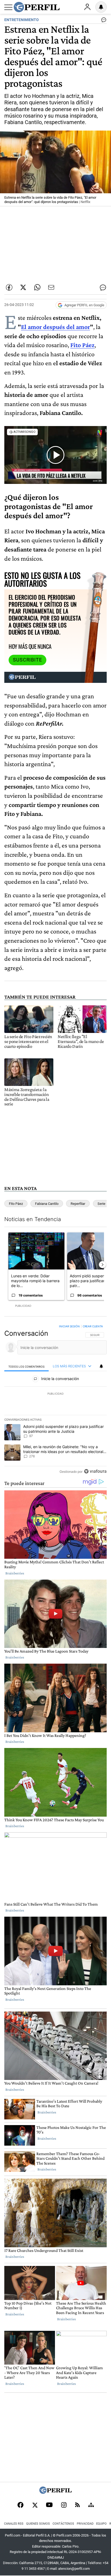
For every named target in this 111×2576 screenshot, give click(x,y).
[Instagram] (64, 2505)
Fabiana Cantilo (47, 1204)
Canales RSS (14, 2524)
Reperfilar (78, 1204)
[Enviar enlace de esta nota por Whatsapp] (37, 287)
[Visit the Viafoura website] (95, 1471)
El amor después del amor (55, 327)
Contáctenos (63, 2524)
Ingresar (87, 7)
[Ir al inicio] (37, 7)
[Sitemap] (91, 2505)
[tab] (27, 1366)
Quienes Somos (38, 2524)
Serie (101, 1204)
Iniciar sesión (69, 1326)
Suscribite (27, 660)
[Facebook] (20, 2505)
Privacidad (85, 2524)
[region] (55, 1400)
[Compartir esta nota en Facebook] (9, 287)
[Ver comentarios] (103, 21)
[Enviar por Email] (51, 287)
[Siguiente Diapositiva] (102, 1265)
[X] (35, 2505)
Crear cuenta (93, 1326)
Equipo (101, 2524)
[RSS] (77, 2505)
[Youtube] (49, 2505)
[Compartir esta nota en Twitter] (23, 287)
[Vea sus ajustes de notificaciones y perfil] (101, 7)
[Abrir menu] (8, 7)
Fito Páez (16, 1204)
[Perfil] (55, 2492)
